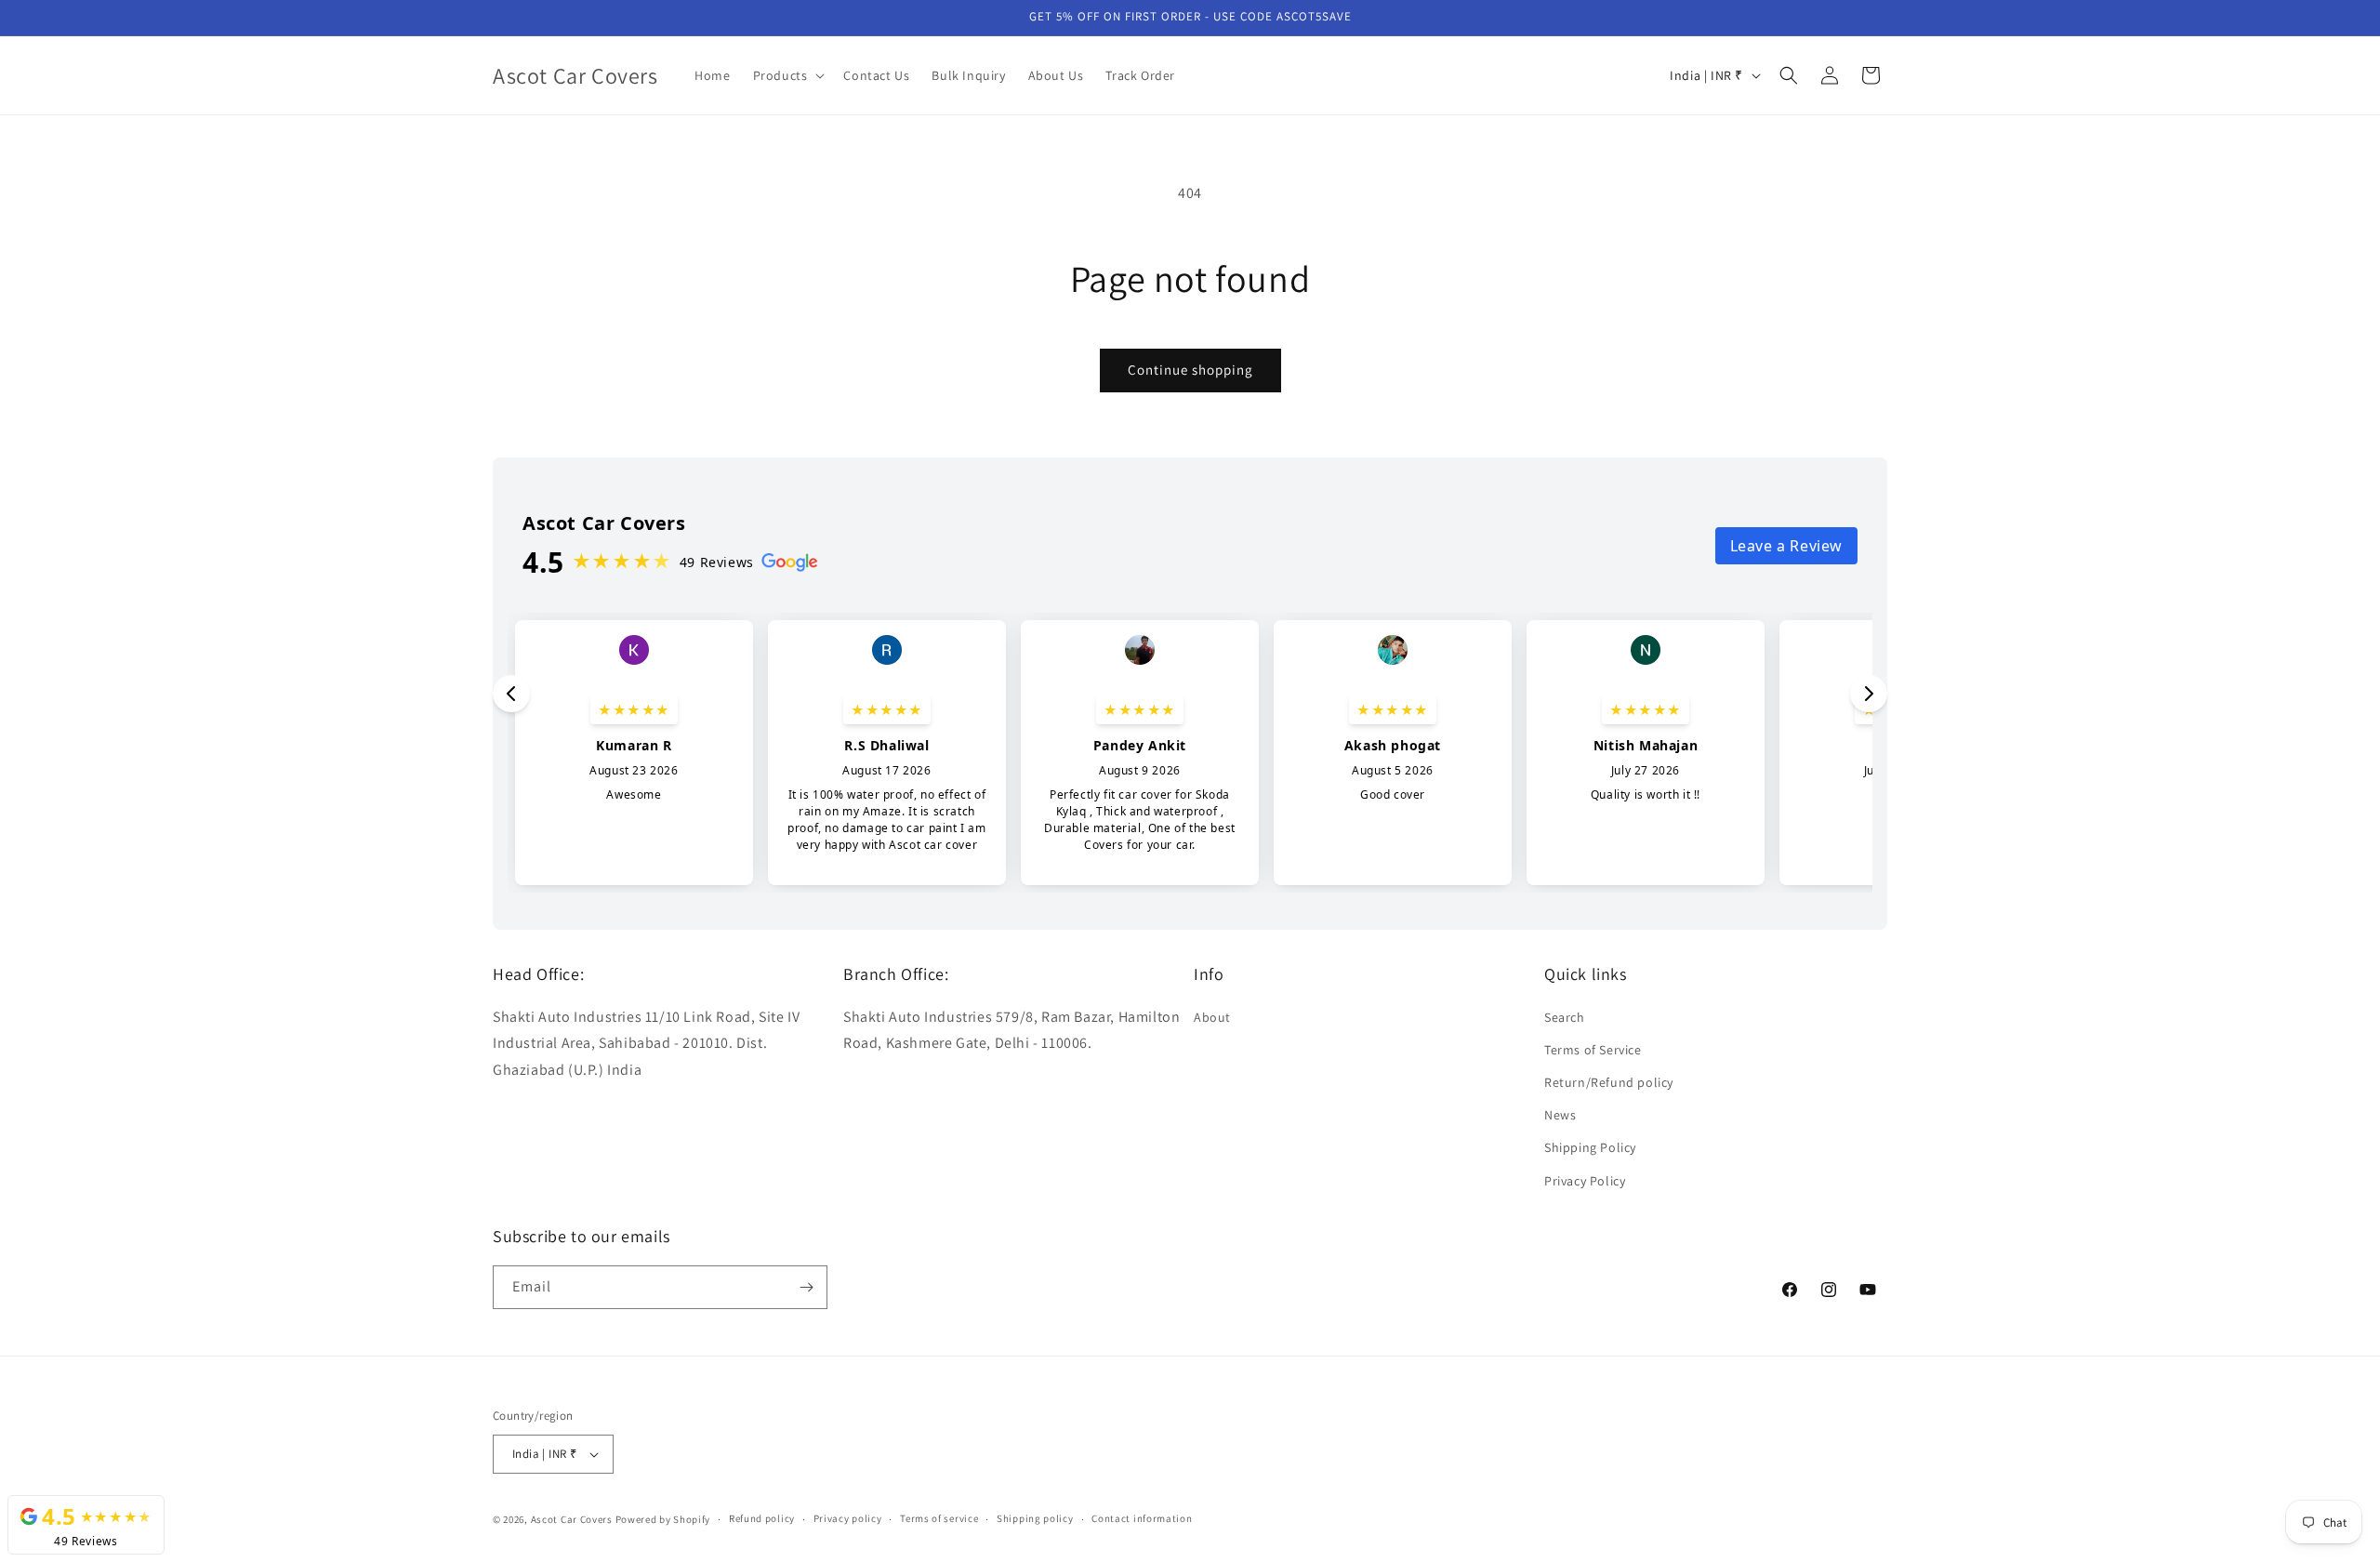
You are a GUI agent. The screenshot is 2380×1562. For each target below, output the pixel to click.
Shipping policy (1035, 1518)
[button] (787, 75)
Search (1565, 1017)
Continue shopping (1190, 370)
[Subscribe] (806, 1287)
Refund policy (762, 1518)
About (1212, 1017)
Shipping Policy (1590, 1147)
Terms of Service (1593, 1050)
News (1560, 1115)
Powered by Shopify (663, 1519)
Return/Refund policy (1609, 1082)
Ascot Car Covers (572, 1519)
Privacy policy (848, 1518)
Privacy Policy (1585, 1181)
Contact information (1142, 1518)
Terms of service (939, 1518)
